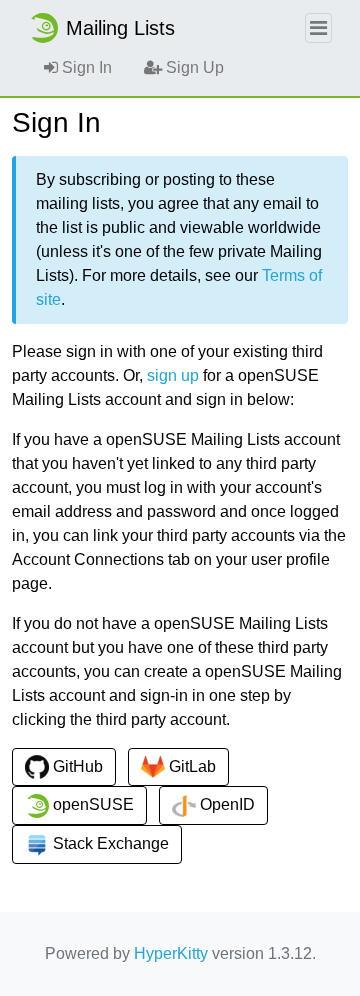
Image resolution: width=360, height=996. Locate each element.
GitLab (190, 766)
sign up (173, 375)
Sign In (85, 67)
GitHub (76, 766)
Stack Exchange (109, 843)
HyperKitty (171, 953)
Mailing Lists (120, 28)
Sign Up (193, 67)
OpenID (225, 804)
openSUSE (91, 804)
